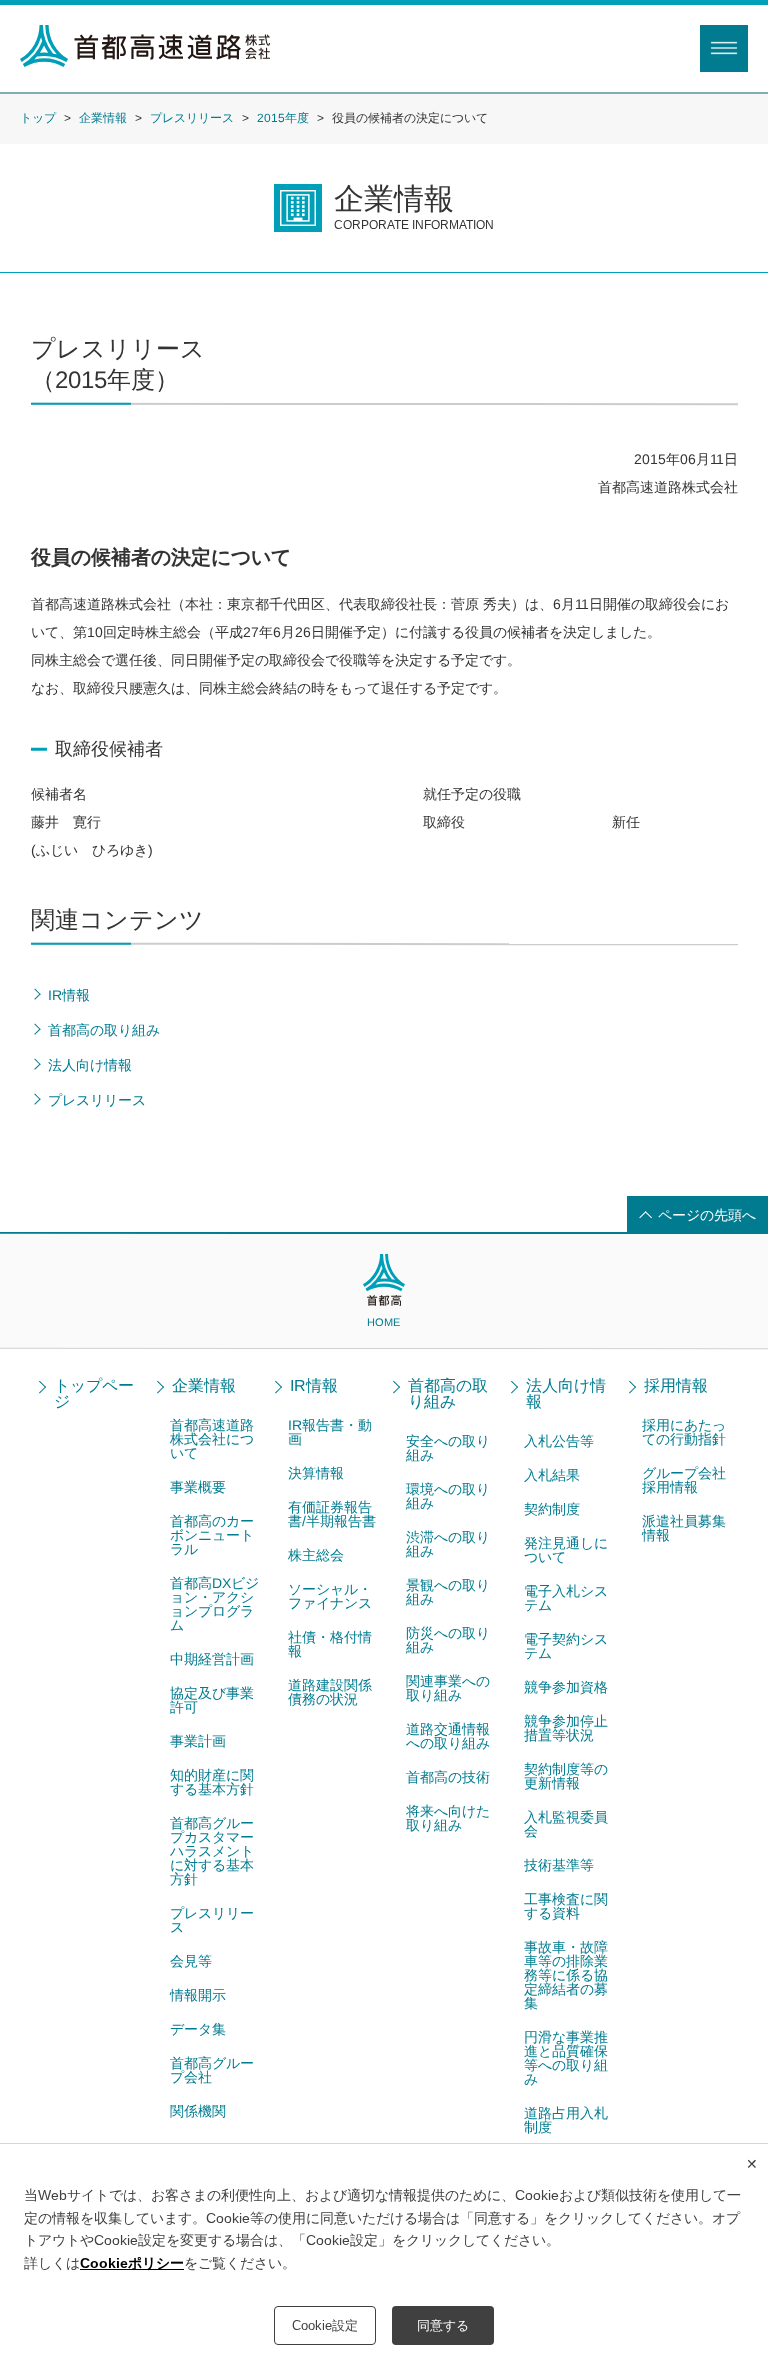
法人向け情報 (566, 1394)
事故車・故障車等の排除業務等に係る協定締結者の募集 (566, 1975)
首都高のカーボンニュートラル (212, 1535)
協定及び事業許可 (212, 1700)
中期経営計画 (212, 1659)
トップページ (94, 1394)
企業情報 (103, 117)
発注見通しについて (566, 1550)
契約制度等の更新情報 (566, 1776)
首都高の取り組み (448, 1394)
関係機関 (198, 2111)
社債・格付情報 (330, 1644)
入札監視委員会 (566, 1824)
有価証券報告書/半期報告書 (332, 1514)
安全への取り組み (448, 1448)
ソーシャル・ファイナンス (330, 1596)
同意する (443, 2325)
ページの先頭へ (707, 1215)
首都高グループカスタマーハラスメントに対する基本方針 (212, 1851)
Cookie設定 (325, 2325)
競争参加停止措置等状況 (566, 1728)
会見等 (191, 1961)
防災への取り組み (448, 1640)
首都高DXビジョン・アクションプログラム (214, 1604)
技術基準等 (559, 1865)
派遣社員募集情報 (684, 1528)
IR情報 (314, 1386)
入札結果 (552, 1475)
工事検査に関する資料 (566, 1906)
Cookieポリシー (132, 2263)
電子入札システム (566, 1598)
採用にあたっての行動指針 (684, 1432)
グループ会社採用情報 (684, 1480)
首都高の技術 (448, 1777)
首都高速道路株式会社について (212, 1439)
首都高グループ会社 (212, 2070)
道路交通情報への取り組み (448, 1736)
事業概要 (198, 1487)
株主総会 (316, 1555)
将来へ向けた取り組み (448, 1818)
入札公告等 (559, 1441)
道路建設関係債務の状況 (330, 1692)
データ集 (198, 2029)
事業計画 (198, 1741)
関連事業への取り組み (448, 1688)
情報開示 (198, 1995)
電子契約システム (566, 1646)
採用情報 (676, 1386)
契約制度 (552, 1509)
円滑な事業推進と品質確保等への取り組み (566, 2058)
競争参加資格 (566, 1687)
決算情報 (316, 1473)
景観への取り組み (448, 1592)
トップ (38, 117)
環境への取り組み (448, 1496)
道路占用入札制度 (566, 2120)
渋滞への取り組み (448, 1544)
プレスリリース (192, 118)
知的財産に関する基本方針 (212, 1782)
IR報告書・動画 (330, 1432)
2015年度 (283, 118)
